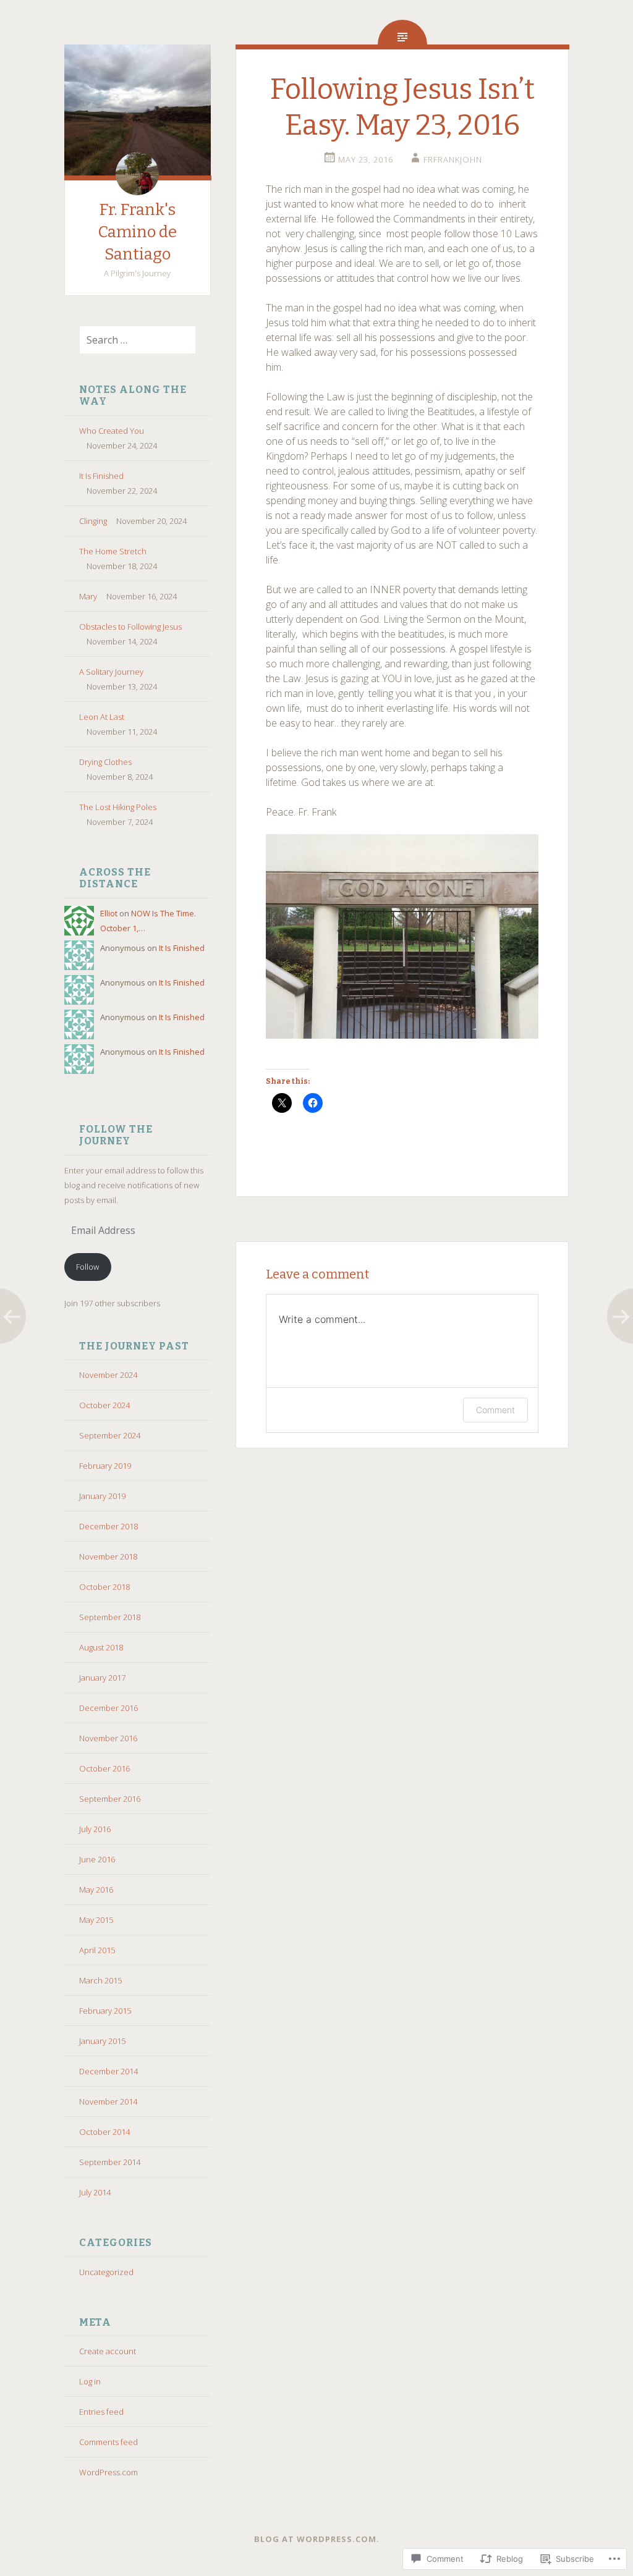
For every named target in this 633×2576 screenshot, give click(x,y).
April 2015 (97, 1950)
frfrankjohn (453, 159)
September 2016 (110, 1799)
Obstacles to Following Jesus (130, 627)
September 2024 (110, 1435)
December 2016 (108, 1708)
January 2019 (102, 1496)
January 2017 (102, 1678)
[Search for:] (130, 340)
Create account (108, 2351)
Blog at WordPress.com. (317, 2539)
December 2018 (108, 1526)
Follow (87, 1267)
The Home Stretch (113, 551)
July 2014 (95, 2192)
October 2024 (104, 1405)
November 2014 (108, 2101)
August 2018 (101, 1647)
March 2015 (100, 1980)
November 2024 (108, 1375)
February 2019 (105, 1466)
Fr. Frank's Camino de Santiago (137, 232)
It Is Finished (101, 476)
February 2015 (105, 2011)
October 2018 (104, 1587)
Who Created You (112, 431)
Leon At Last (102, 717)
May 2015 (96, 1920)
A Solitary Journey (111, 672)
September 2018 (110, 1617)
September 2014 (110, 2162)
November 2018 (108, 1556)
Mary (88, 596)
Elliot (109, 913)
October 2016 (104, 1768)
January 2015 (102, 2041)
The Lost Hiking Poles (118, 807)
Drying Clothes (105, 762)
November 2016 (108, 1738)
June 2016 (97, 1859)
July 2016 (95, 1829)
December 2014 (108, 2071)
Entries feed (101, 2412)
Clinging (93, 521)
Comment (495, 1410)
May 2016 (96, 1890)
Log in (90, 2381)
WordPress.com (108, 2472)
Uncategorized (106, 2272)
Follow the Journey (116, 1135)
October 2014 (104, 2132)
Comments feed (108, 2442)
